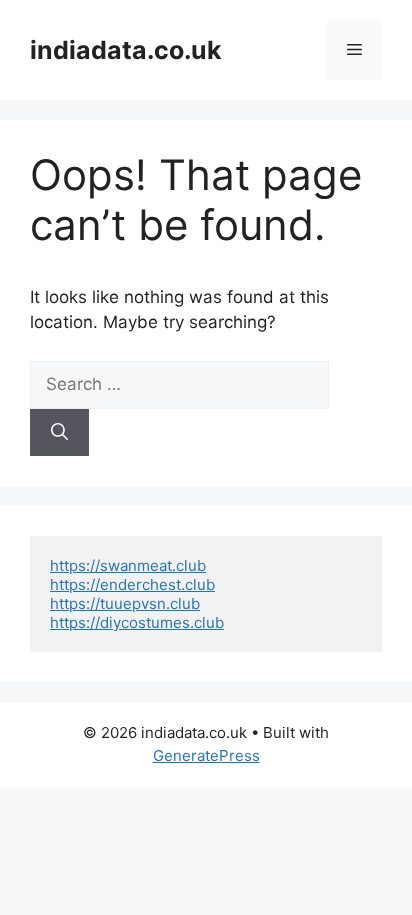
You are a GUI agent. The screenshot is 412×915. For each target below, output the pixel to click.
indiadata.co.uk (126, 50)
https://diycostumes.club (137, 622)
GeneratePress (206, 755)
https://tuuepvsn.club (125, 603)
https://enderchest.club (132, 584)
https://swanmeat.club (128, 565)
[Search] (59, 433)
